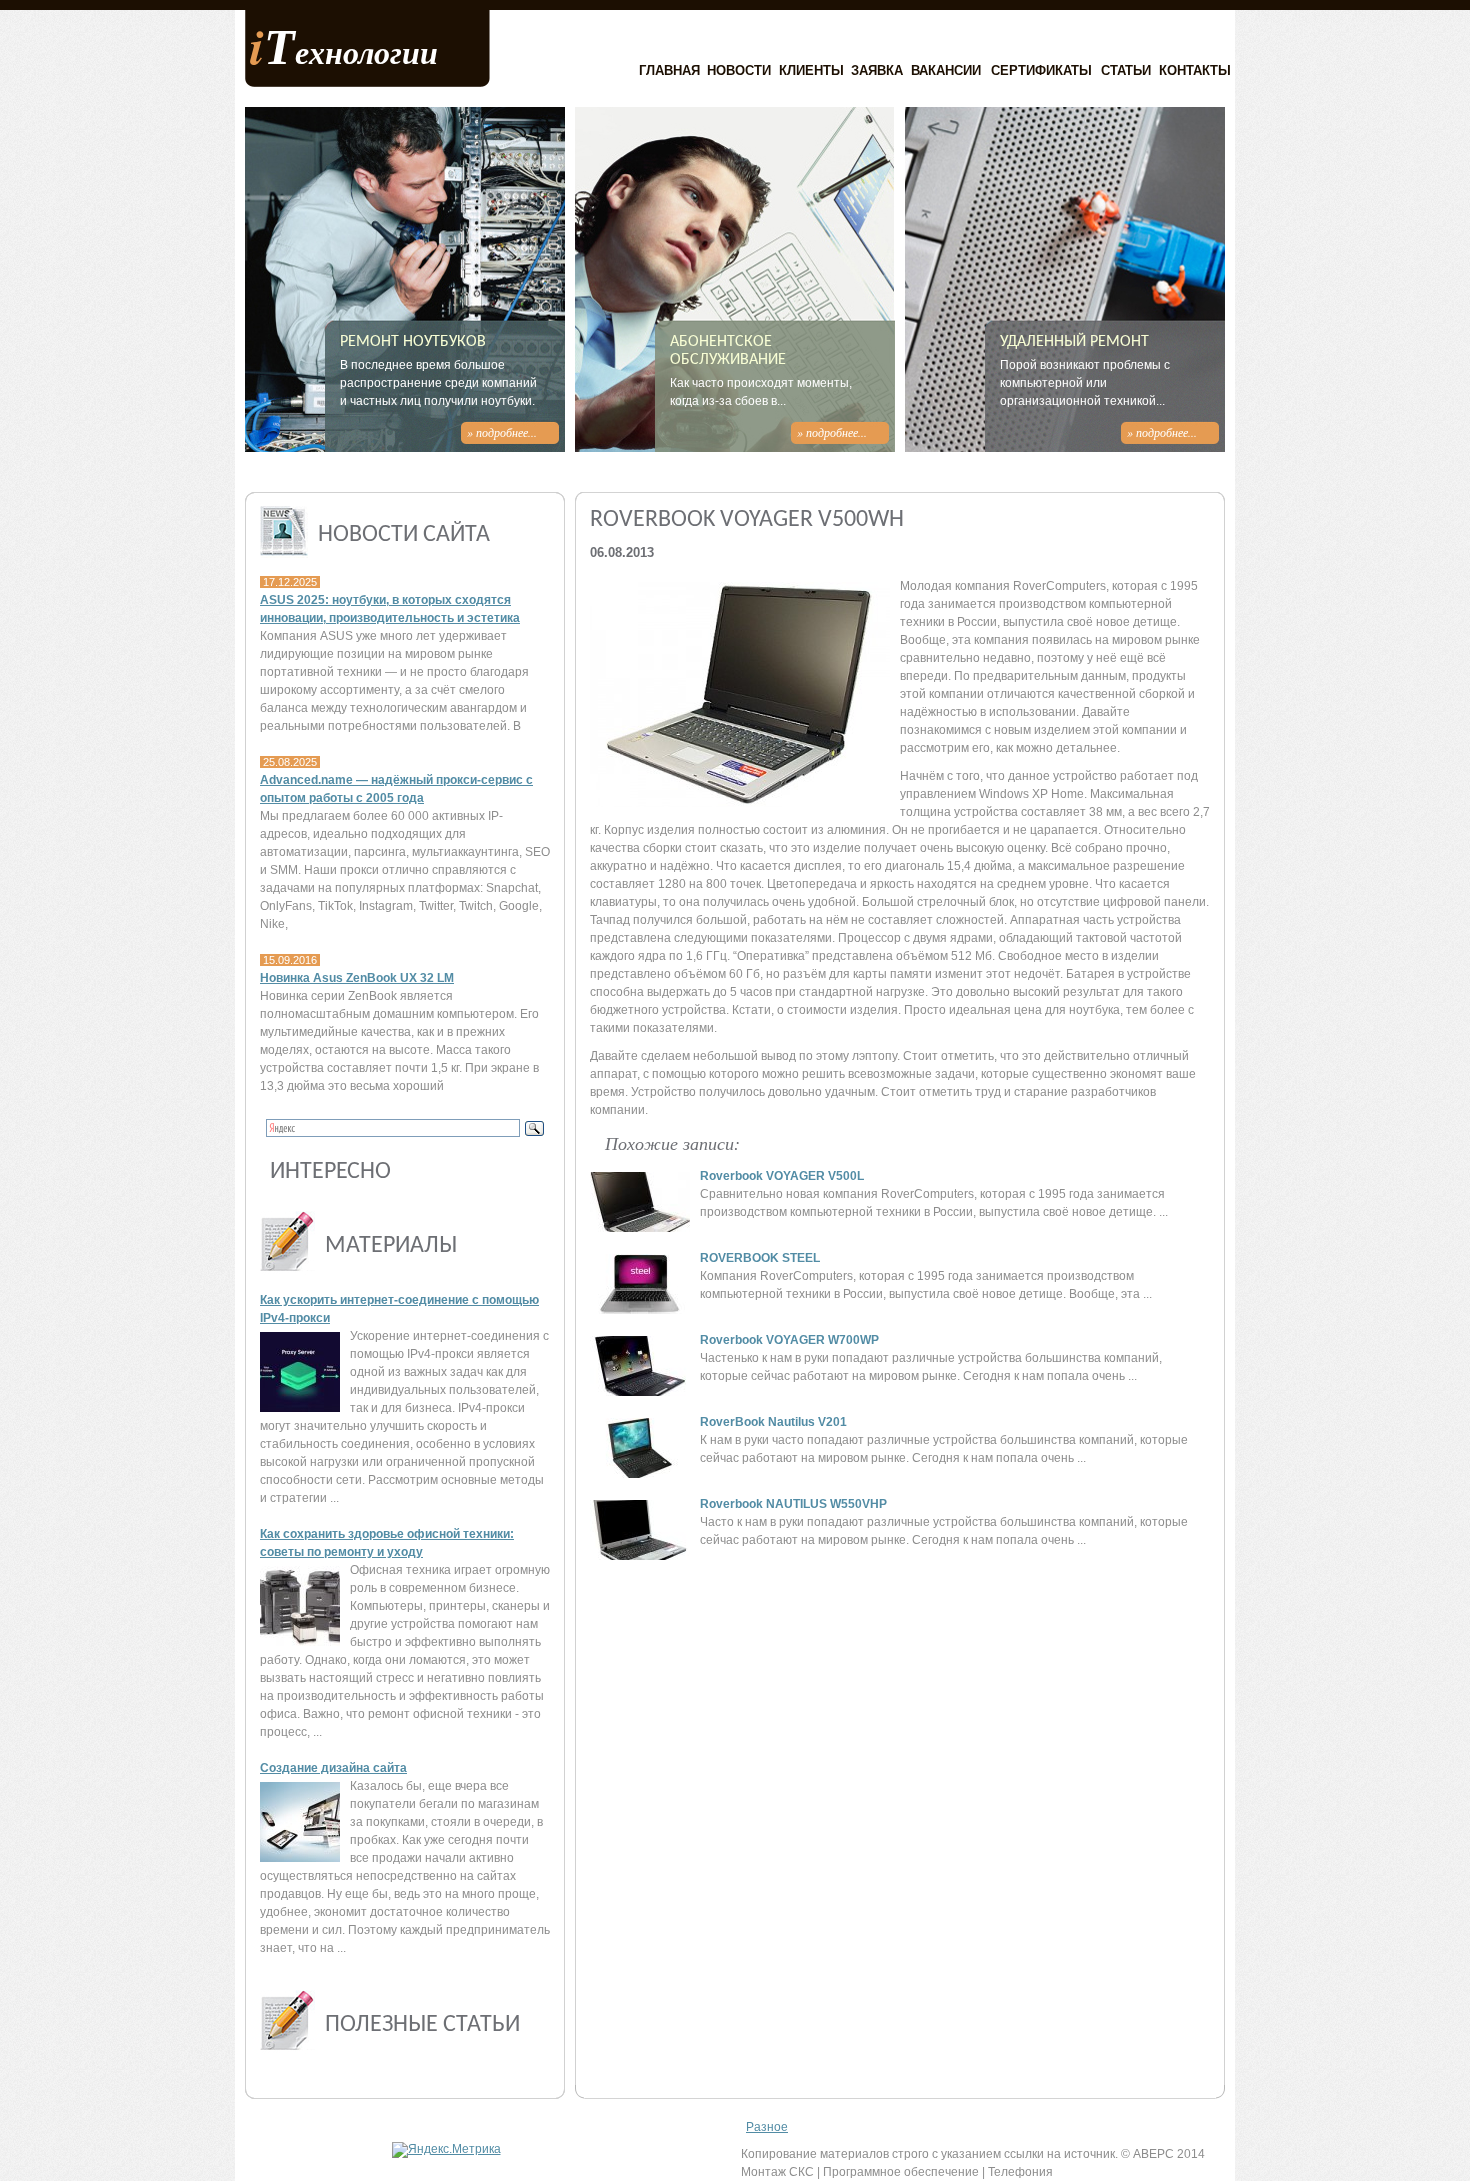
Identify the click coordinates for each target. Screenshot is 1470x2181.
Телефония (1020, 2172)
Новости (739, 70)
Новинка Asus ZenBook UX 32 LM (357, 978)
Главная (669, 70)
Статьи (1126, 70)
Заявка (877, 70)
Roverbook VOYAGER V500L (782, 1176)
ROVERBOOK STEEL (760, 1258)
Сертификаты (1041, 70)
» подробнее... (502, 432)
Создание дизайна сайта (333, 1768)
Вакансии (946, 70)
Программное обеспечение (901, 2172)
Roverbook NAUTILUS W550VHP (793, 1504)
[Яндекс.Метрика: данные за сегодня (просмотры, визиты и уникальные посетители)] (446, 2150)
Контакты (1195, 70)
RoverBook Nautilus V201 (773, 1422)
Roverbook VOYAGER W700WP (789, 1340)
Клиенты (811, 70)
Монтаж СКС (777, 2172)
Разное (767, 2127)
